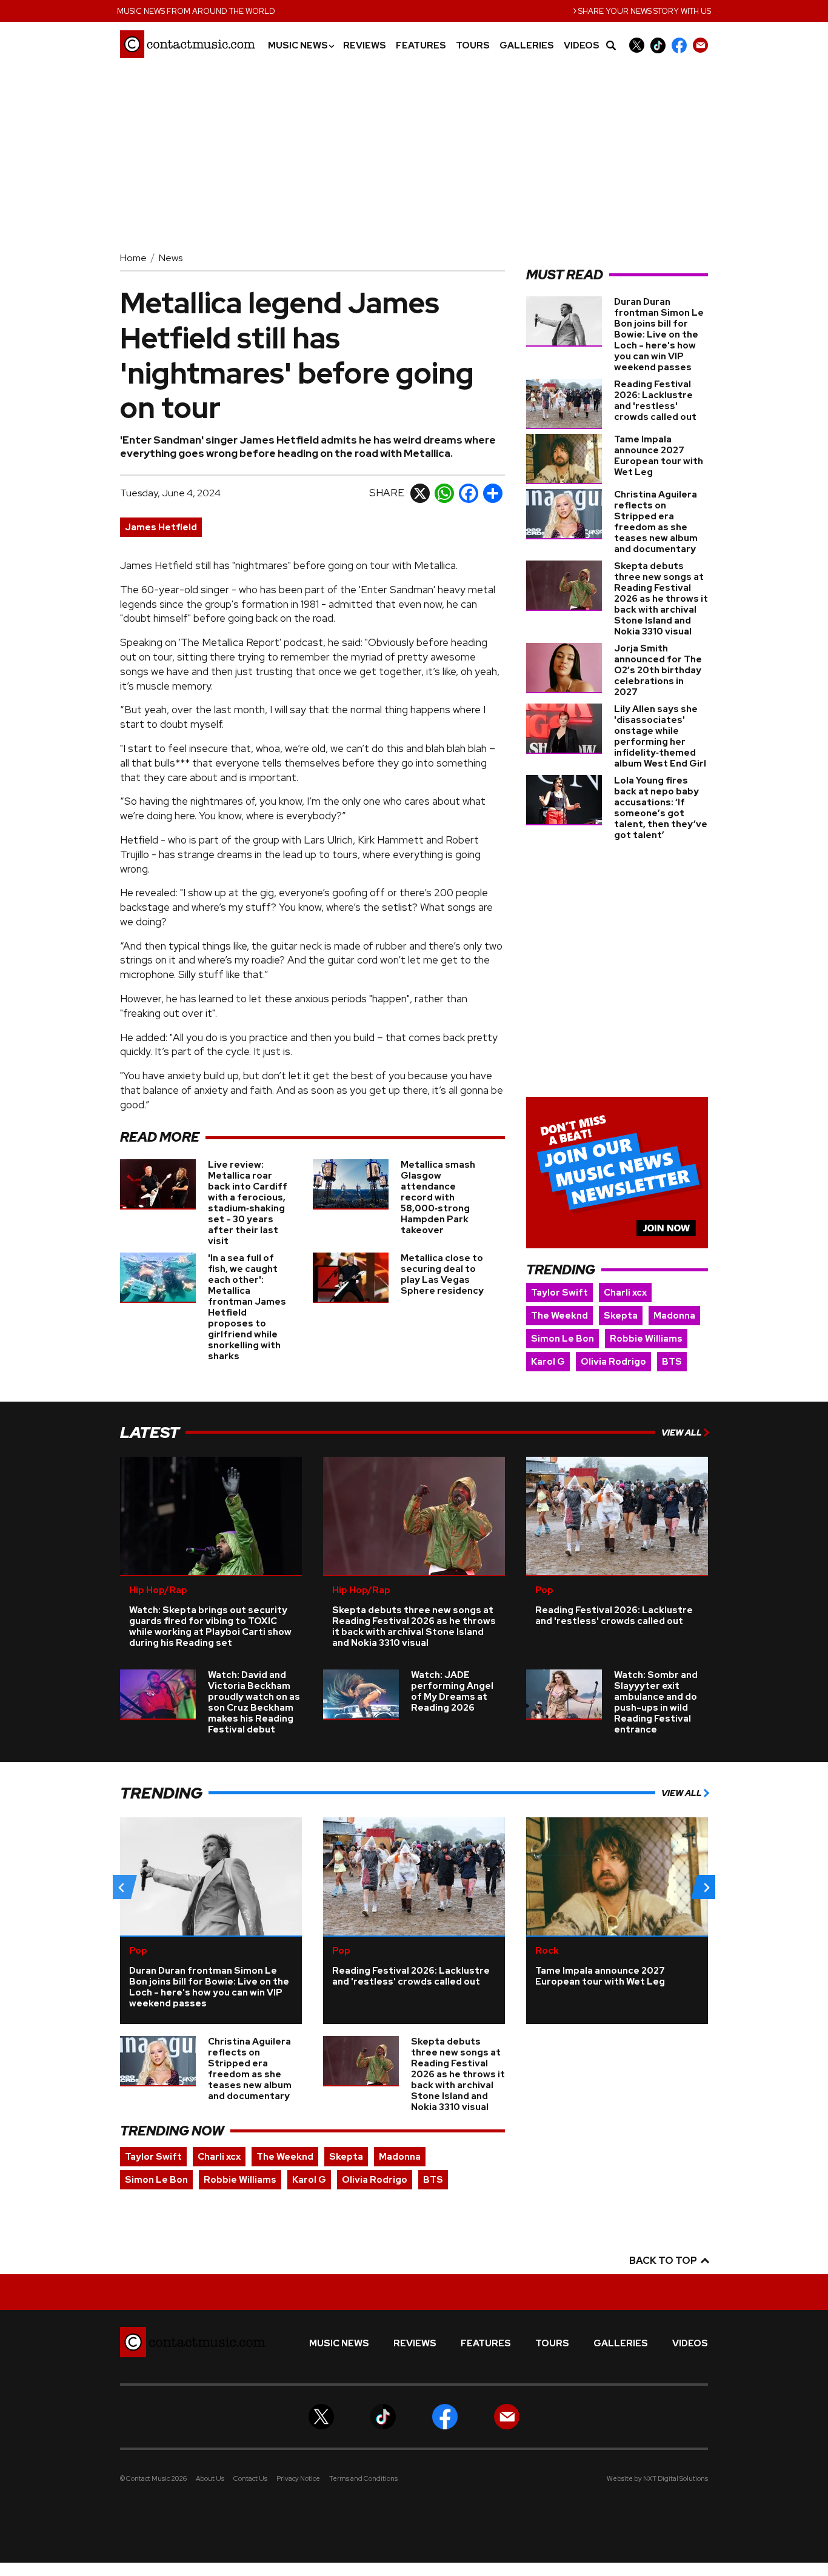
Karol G (548, 1362)
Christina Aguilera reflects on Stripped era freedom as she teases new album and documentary (656, 522)
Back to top (664, 2261)
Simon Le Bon (563, 1339)
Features (421, 46)
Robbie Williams (646, 1339)
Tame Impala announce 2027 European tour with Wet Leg (659, 456)
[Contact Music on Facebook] (679, 45)
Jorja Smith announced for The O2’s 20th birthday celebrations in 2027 (658, 670)
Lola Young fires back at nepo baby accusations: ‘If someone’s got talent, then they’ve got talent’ (661, 808)
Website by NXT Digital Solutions (657, 2478)
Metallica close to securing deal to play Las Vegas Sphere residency (442, 1274)
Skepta (621, 1316)
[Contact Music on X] (637, 45)
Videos (582, 46)
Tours (473, 46)
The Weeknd (559, 1316)
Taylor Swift (559, 1293)
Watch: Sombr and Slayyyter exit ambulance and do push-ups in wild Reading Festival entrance (656, 1702)
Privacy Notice (298, 2478)
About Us (210, 2478)
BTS (672, 1362)
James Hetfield (161, 527)
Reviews (365, 46)
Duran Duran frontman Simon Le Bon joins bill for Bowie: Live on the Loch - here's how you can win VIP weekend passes (659, 334)
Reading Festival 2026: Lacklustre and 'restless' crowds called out (655, 401)
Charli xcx (625, 1293)
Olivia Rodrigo (613, 1362)
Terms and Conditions (363, 2478)
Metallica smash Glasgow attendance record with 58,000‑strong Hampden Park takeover (438, 1197)
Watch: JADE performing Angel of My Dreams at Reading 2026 (452, 1691)
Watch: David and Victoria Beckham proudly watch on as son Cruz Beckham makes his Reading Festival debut (254, 1702)
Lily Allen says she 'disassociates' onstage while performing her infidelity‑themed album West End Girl (660, 736)
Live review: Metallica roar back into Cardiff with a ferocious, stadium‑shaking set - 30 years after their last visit (248, 1203)
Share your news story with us (642, 10)
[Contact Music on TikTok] (658, 45)
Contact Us (250, 2478)
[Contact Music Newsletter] (700, 45)
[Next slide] (706, 1887)
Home (133, 258)
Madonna (674, 1316)
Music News (301, 46)
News (171, 258)
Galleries (527, 46)
